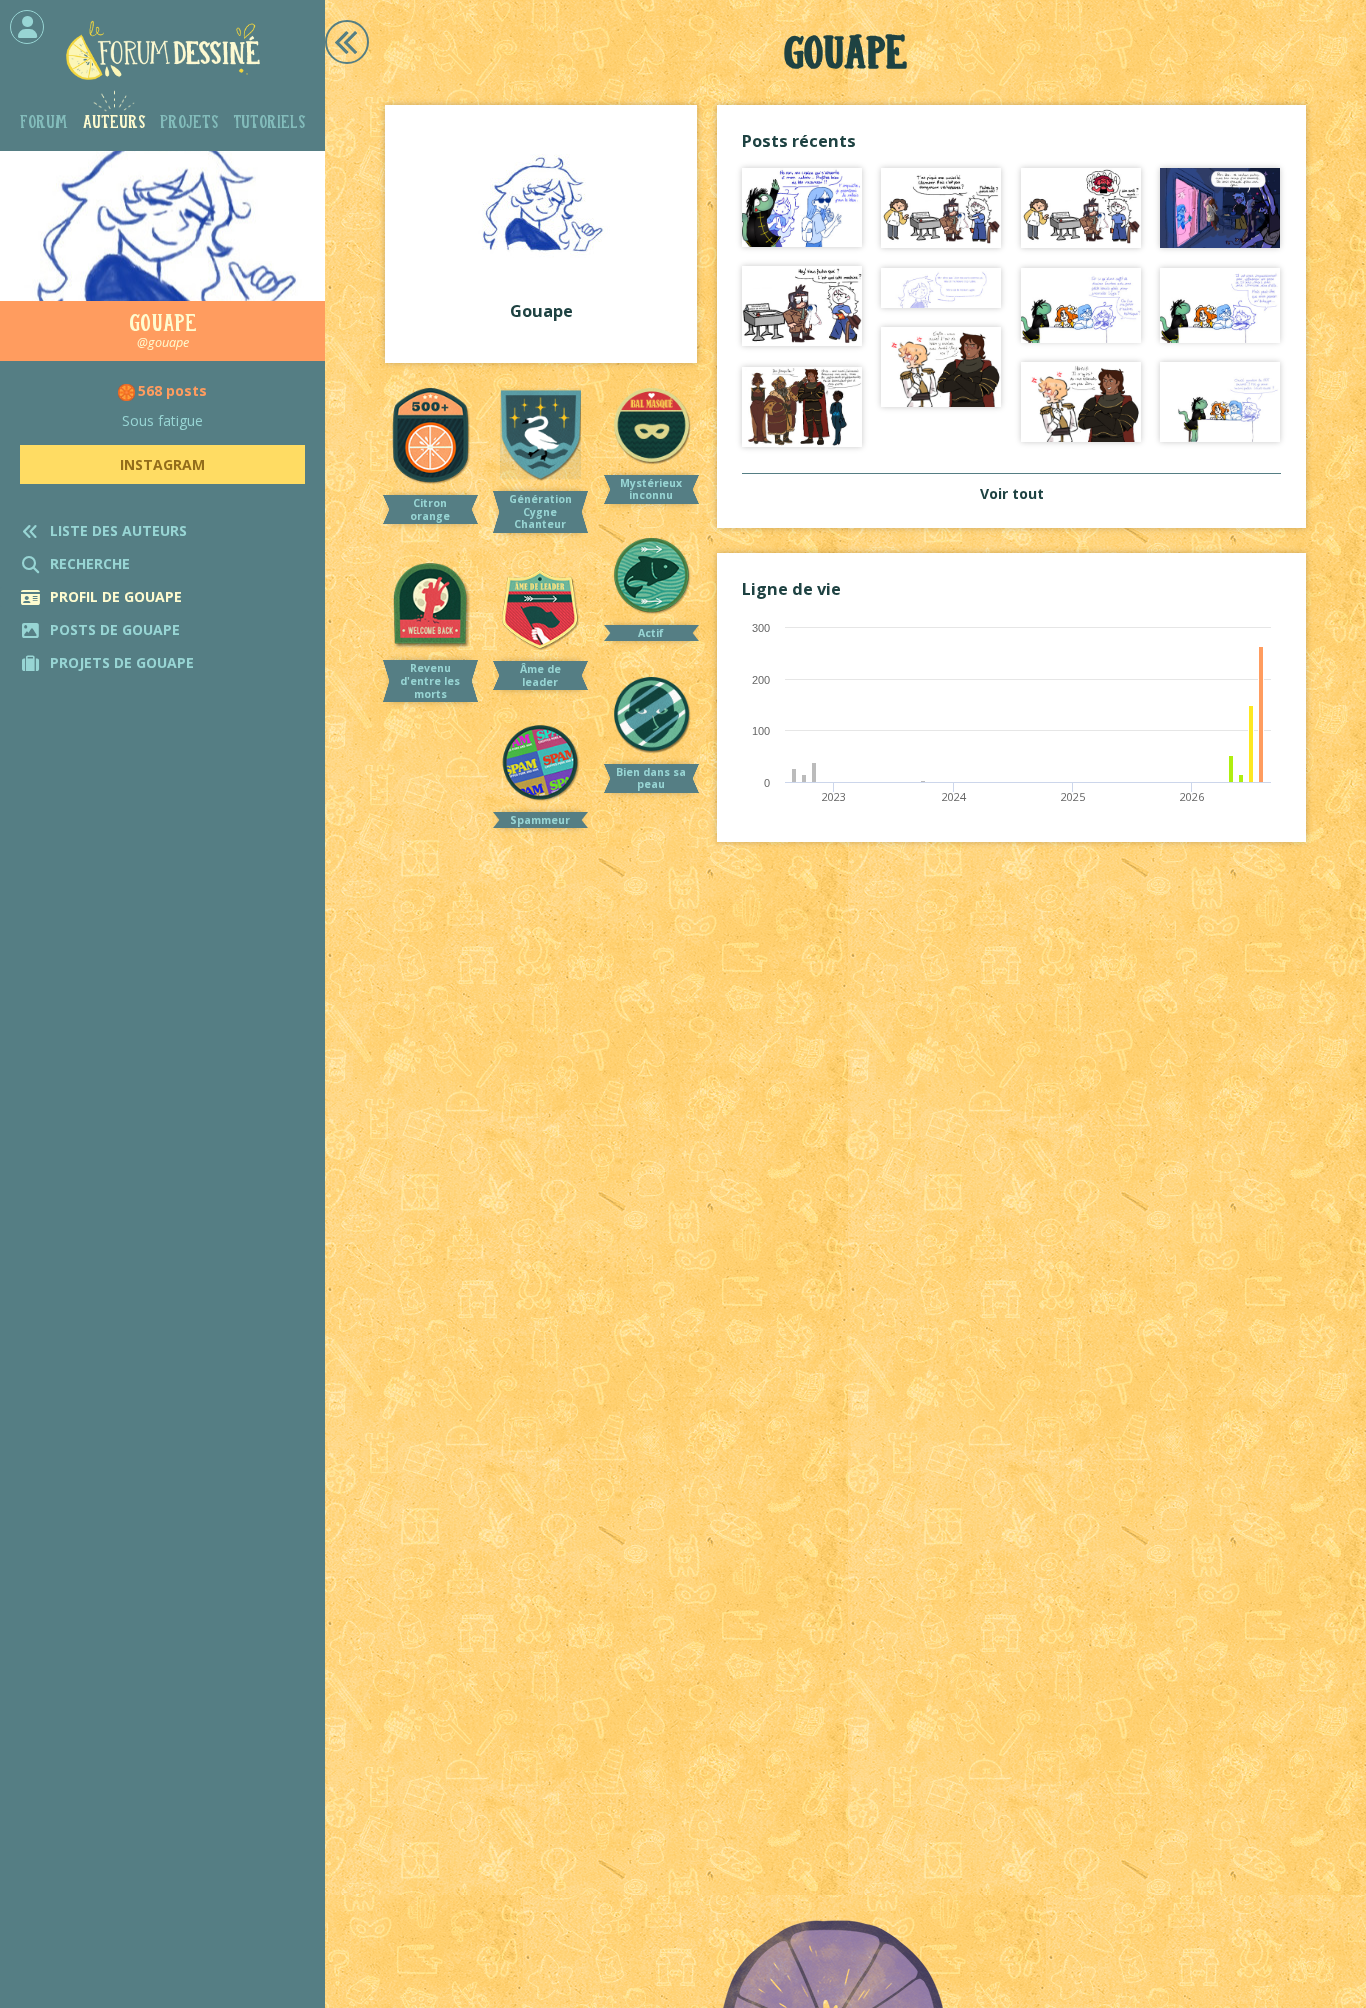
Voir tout (1012, 493)
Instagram (162, 464)
